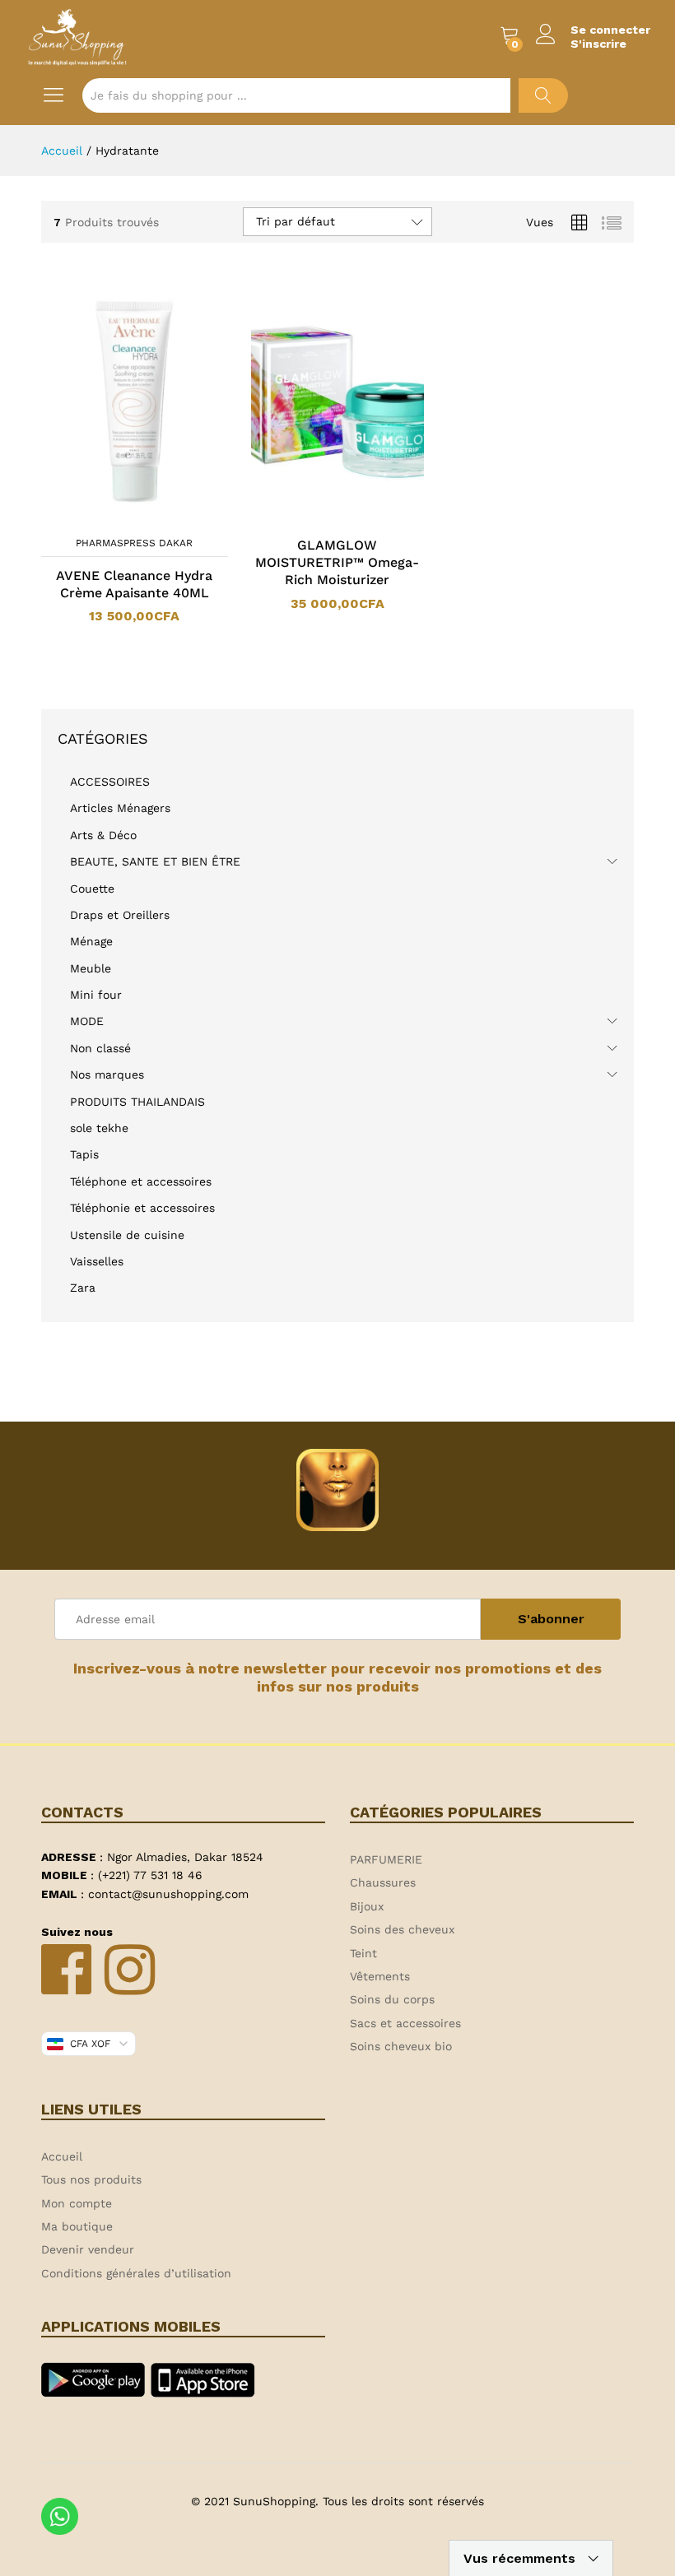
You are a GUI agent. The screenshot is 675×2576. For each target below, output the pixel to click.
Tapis (84, 1154)
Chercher (543, 95)
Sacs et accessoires (405, 2023)
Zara (83, 1288)
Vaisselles (97, 1261)
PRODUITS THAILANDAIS (137, 1102)
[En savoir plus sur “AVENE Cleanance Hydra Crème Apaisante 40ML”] (113, 518)
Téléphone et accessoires (141, 1181)
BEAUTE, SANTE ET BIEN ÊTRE (155, 861)
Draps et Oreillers (120, 915)
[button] (316, 518)
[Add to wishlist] (151, 518)
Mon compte (77, 2203)
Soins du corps (392, 1999)
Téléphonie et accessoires (142, 1208)
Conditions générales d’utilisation (136, 2273)
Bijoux (367, 1906)
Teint (363, 1953)
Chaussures (383, 1882)
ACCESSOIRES (110, 782)
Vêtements (380, 1976)
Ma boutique (77, 2226)
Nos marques (107, 1074)
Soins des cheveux (402, 1929)
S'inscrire (598, 44)
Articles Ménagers (120, 808)
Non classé (100, 1048)
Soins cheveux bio (401, 2046)
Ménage (91, 941)
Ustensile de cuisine (127, 1235)
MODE (87, 1021)
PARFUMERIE (386, 1859)
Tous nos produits (91, 2179)
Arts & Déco (103, 835)
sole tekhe (99, 1128)
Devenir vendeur (88, 2249)
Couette (92, 889)
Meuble (91, 968)
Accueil (62, 2156)
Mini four (96, 995)
